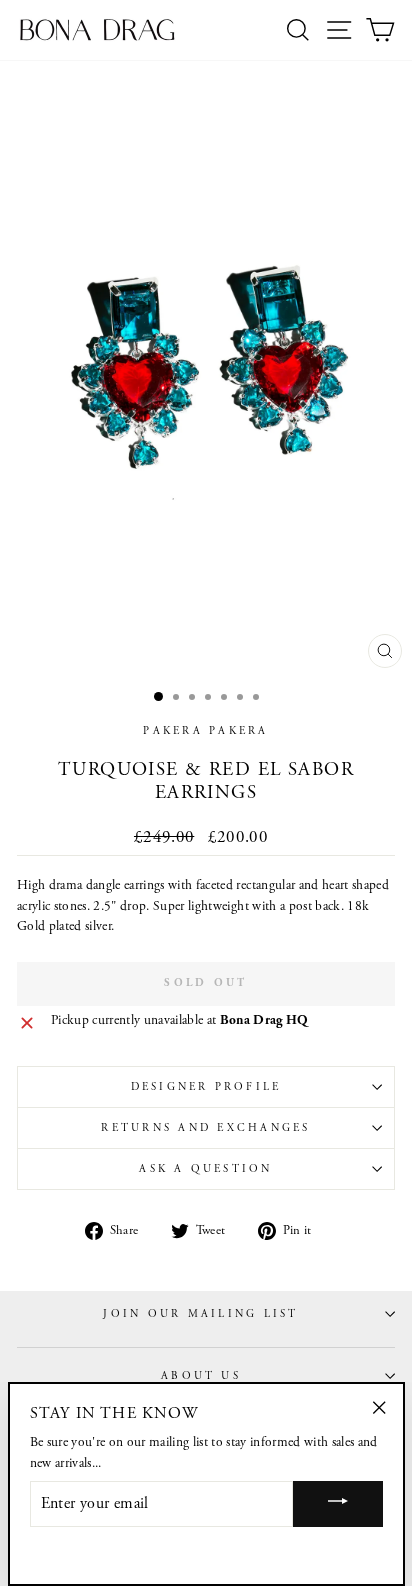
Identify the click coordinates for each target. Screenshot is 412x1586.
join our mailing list (200, 1314)
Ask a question (205, 1169)
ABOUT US (201, 1376)
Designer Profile (206, 1087)
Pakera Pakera (205, 731)
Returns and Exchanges (205, 1128)
